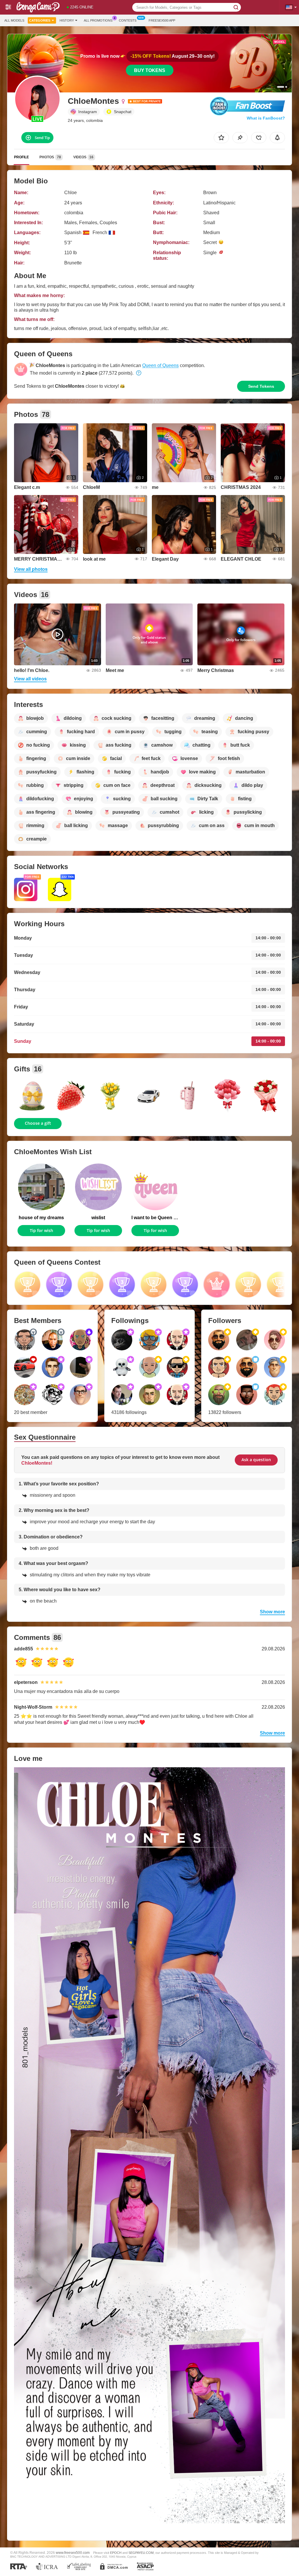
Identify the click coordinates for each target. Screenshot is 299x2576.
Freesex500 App (162, 20)
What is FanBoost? (266, 118)
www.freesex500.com (73, 2553)
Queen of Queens (160, 365)
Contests (128, 20)
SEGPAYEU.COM (141, 2553)
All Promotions (98, 20)
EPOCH (116, 2553)
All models (14, 20)
